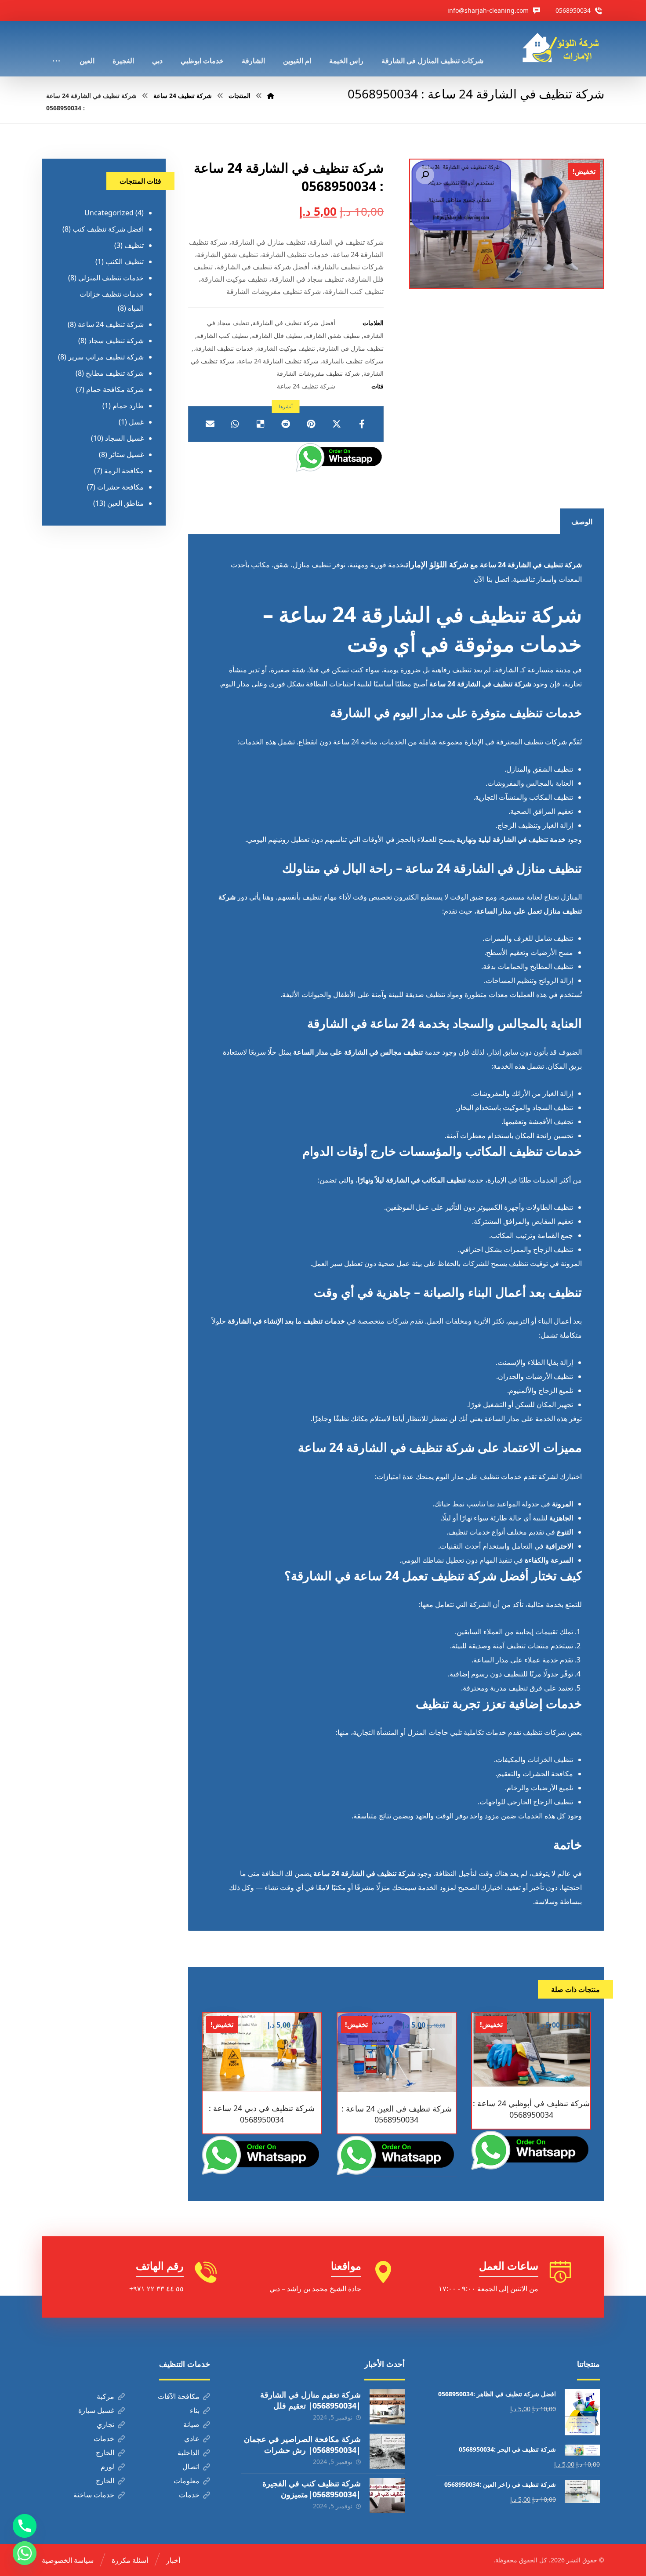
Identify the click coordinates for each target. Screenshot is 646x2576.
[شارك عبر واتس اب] (235, 424)
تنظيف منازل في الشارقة (351, 348)
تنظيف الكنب (125, 261)
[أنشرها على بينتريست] (311, 424)
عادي (192, 2438)
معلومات (187, 2481)
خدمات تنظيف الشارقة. (223, 348)
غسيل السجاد (124, 438)
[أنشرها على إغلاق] (337, 424)
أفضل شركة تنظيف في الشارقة (294, 323)
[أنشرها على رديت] (286, 424)
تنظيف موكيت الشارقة (286, 348)
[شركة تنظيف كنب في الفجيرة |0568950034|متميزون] (387, 2496)
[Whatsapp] (25, 2553)
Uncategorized (109, 213)
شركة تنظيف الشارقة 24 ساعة (278, 361)
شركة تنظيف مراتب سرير (106, 357)
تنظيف (134, 245)
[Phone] (25, 2526)
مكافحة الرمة (124, 471)
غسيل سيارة (96, 2410)
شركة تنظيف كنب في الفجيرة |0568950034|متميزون (312, 2489)
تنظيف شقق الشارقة (333, 336)
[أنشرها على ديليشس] (261, 424)
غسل (136, 422)
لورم (107, 2467)
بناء (195, 2410)
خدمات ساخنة (94, 2495)
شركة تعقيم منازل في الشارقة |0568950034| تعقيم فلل (310, 2400)
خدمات (104, 2438)
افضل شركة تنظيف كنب (108, 229)
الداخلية (189, 2453)
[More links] (56, 49)
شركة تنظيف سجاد (116, 341)
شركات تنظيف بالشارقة (353, 361)
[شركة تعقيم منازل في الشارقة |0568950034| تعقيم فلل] (387, 2407)
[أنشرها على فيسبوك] (362, 424)
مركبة (105, 2396)
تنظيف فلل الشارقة (277, 336)
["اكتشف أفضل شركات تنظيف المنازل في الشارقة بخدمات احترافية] (563, 48)
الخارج (105, 2453)
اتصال (191, 2467)
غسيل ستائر (126, 454)
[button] (425, 175)
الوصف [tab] (582, 522)
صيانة (191, 2424)
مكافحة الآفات (179, 2396)
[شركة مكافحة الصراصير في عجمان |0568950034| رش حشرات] (387, 2451)
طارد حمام (128, 406)
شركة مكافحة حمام (115, 389)
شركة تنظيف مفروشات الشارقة (318, 373)
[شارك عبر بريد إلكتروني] (210, 424)
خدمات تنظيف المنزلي (111, 278)
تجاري (105, 2424)
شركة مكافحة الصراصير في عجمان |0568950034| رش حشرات (302, 2444)
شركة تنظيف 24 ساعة (306, 386)
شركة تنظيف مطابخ (115, 373)
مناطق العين (125, 503)
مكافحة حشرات (120, 487)
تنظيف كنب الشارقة (223, 336)
